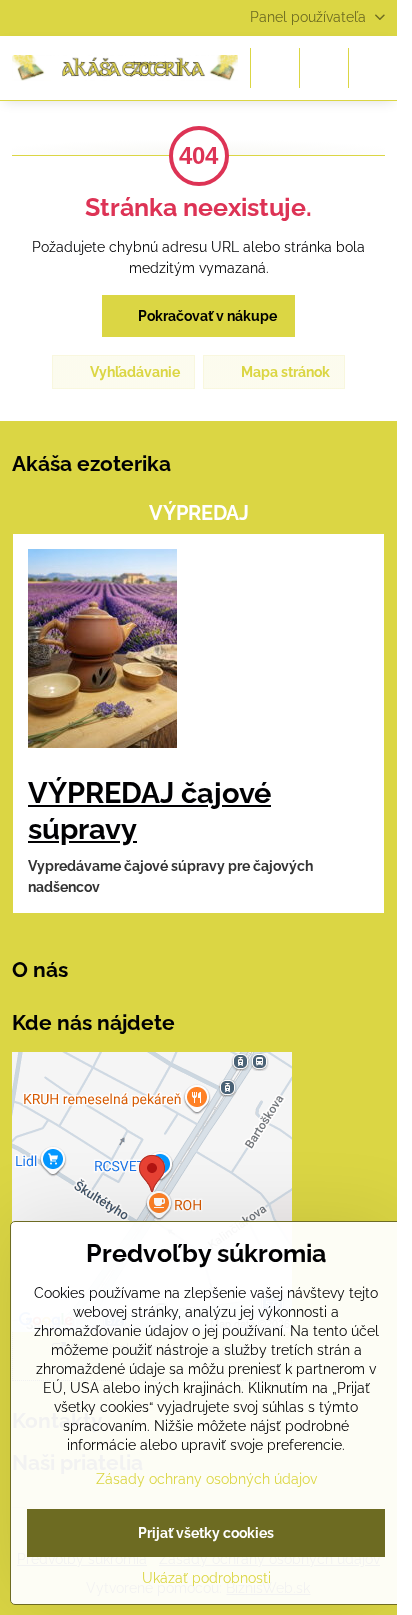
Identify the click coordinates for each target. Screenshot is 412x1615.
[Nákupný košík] (324, 68)
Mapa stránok (284, 372)
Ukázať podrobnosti (206, 1578)
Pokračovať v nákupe (206, 316)
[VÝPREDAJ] (102, 651)
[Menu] (373, 68)
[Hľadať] (275, 68)
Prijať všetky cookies (206, 1533)
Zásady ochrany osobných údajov (206, 1479)
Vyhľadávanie (133, 372)
